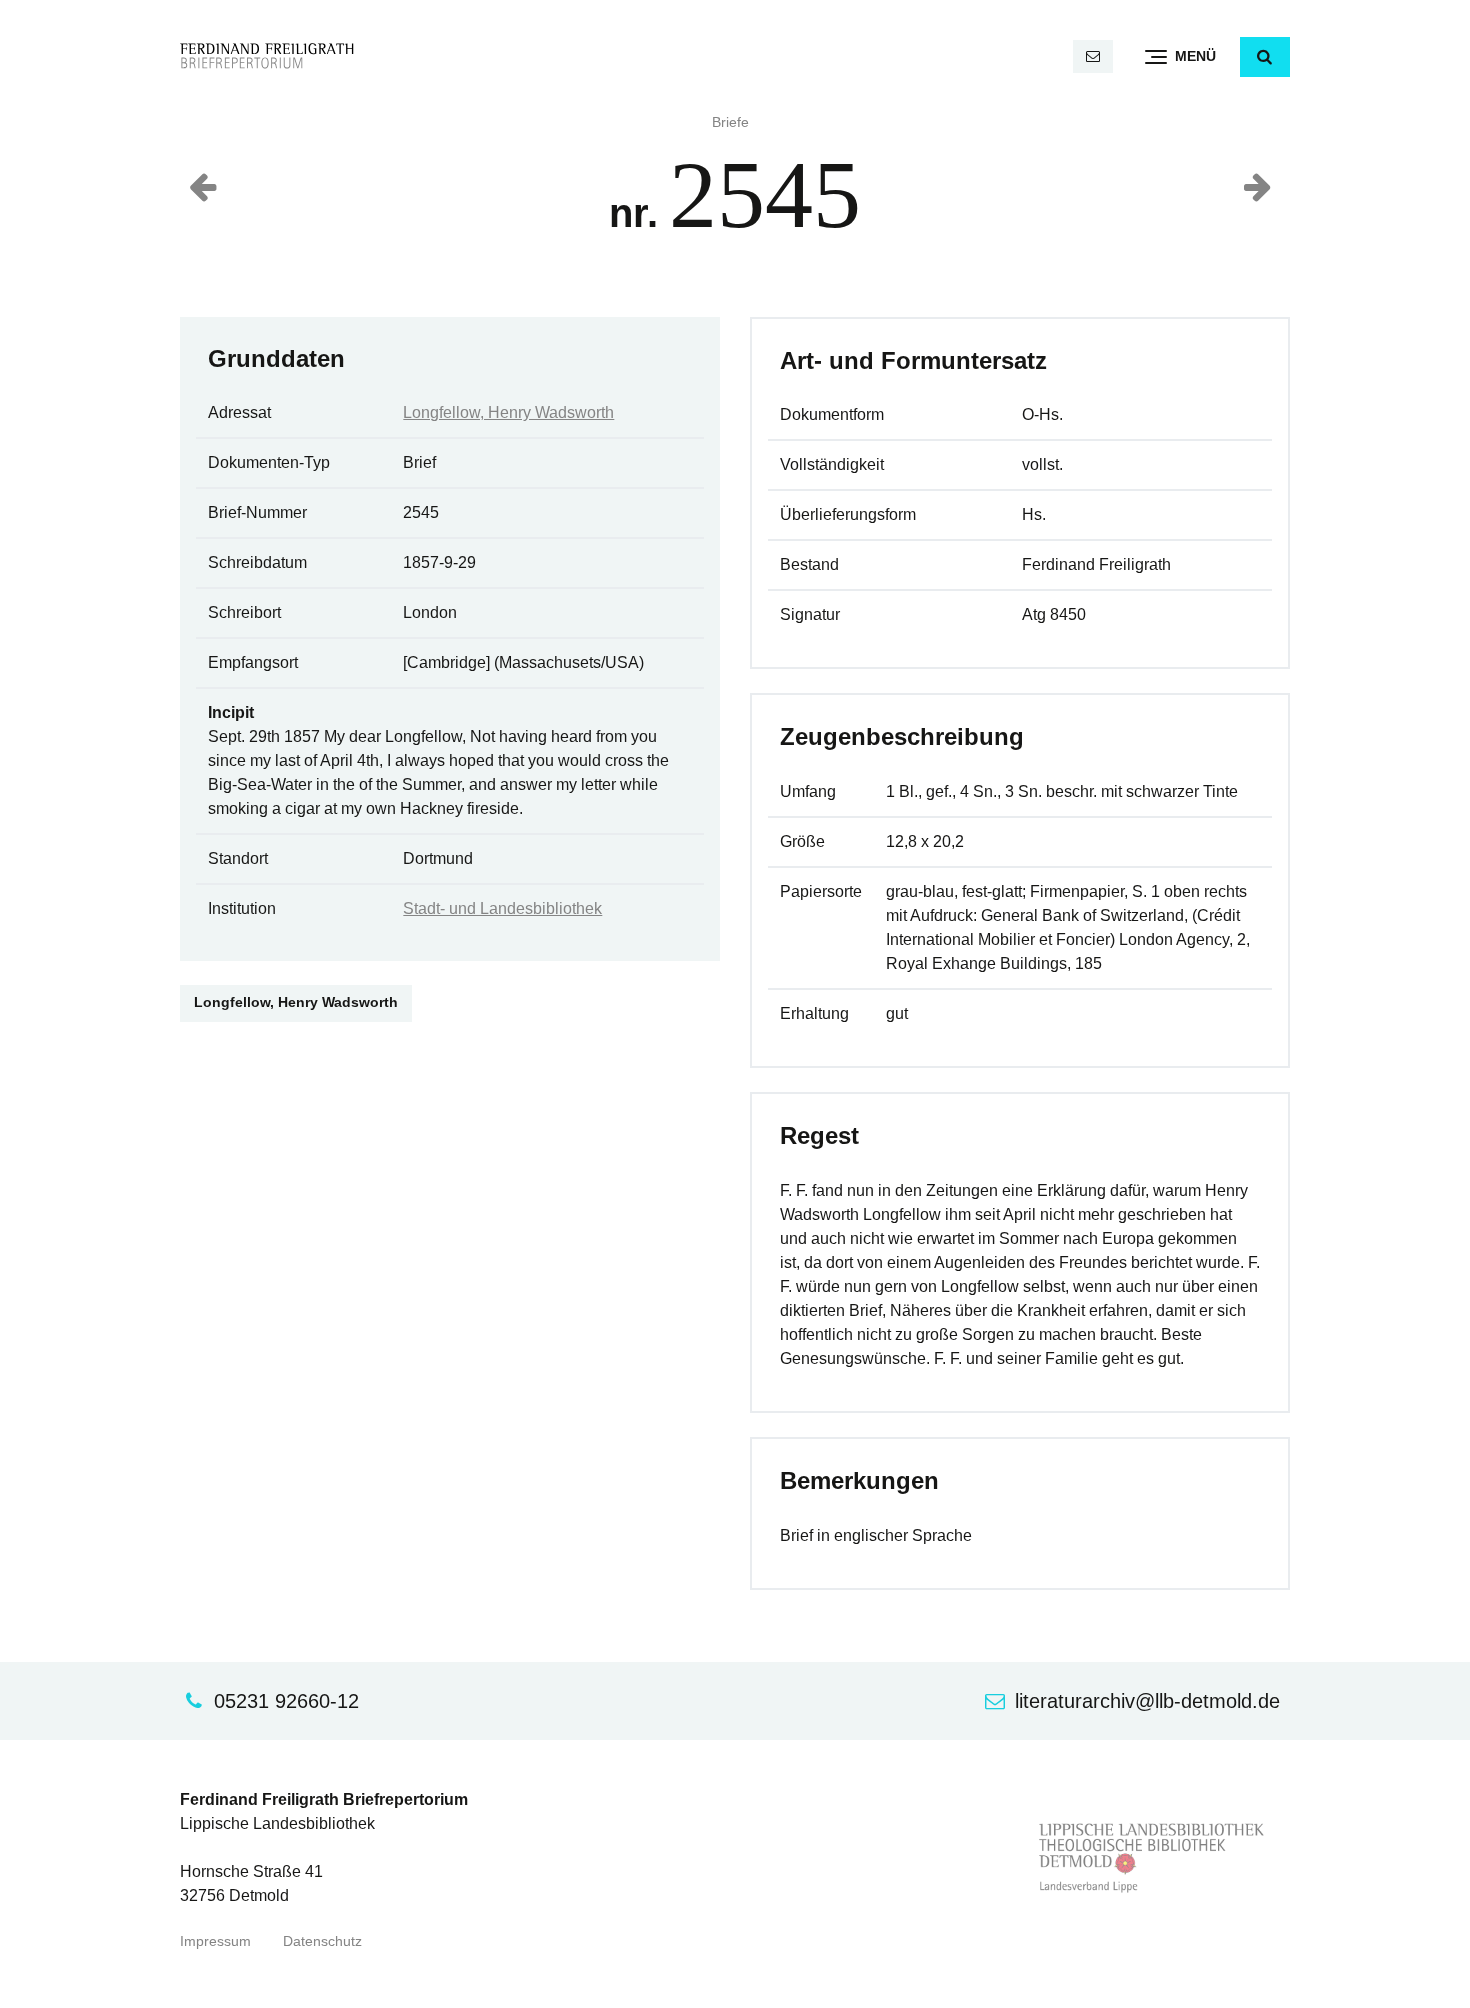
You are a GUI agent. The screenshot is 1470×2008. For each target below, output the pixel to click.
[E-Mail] (1093, 56)
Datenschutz (322, 1941)
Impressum (215, 1941)
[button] (1265, 57)
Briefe (730, 122)
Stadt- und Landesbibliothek (502, 908)
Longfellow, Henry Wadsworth (508, 412)
